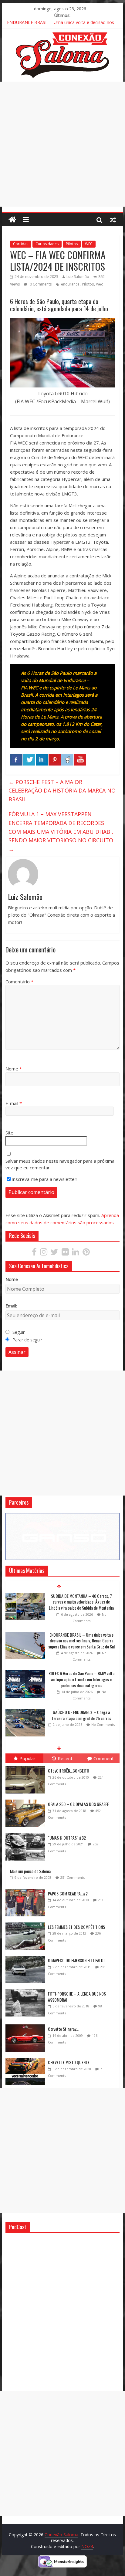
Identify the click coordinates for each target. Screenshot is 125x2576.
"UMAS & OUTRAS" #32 (67, 1838)
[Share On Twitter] (29, 760)
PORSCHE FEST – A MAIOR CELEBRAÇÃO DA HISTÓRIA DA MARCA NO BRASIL (62, 791)
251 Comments (73, 1877)
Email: (11, 1306)
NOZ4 (87, 2546)
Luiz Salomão (78, 277)
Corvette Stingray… (63, 2029)
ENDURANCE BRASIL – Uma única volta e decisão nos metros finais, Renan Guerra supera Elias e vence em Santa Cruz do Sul (81, 1602)
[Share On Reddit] (67, 760)
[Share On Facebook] (16, 760)
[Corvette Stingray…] (27, 2025)
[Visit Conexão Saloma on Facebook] (34, 1253)
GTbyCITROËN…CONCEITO (69, 1771)
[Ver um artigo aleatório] (113, 220)
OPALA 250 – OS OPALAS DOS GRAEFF (78, 1804)
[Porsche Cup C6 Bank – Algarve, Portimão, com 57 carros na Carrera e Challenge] (25, 1710)
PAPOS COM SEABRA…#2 (68, 1893)
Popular (27, 1758)
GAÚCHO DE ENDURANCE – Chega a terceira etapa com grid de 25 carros (81, 1676)
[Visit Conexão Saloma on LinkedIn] (76, 1253)
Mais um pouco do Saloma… (32, 1871)
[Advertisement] (62, 144)
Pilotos (72, 244)
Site (9, 1133)
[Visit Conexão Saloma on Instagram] (44, 1253)
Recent (65, 1758)
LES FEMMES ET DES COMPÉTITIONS (76, 1927)
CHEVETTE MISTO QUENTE (69, 2062)
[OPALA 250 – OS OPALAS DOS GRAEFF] (27, 1800)
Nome (14, 1069)
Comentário (19, 982)
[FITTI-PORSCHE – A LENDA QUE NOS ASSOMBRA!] (27, 1989)
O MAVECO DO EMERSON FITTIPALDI (76, 1960)
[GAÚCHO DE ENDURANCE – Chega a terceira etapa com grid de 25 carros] (25, 1673)
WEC (89, 244)
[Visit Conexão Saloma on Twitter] (54, 1253)
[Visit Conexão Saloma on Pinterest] (86, 1253)
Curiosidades (47, 244)
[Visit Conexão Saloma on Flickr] (65, 1253)
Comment (104, 1758)
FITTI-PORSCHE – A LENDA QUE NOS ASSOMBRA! (77, 1997)
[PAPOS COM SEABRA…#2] (27, 1889)
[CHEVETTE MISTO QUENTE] (27, 2058)
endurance (70, 284)
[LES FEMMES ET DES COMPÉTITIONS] (27, 1923)
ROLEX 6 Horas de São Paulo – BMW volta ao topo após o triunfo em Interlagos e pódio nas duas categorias (81, 1641)
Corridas (21, 244)
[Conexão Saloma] (12, 220)
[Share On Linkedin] (42, 760)
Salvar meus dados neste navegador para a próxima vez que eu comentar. (60, 1164)
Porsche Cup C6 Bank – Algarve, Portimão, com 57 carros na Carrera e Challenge (81, 1715)
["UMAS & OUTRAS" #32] (27, 1833)
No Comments (103, 1686)
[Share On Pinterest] (55, 760)
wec (100, 284)
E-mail (14, 1103)
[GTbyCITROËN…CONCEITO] (27, 1766)
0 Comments (40, 284)
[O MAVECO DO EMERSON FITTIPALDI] (27, 1956)
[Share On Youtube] (80, 760)
